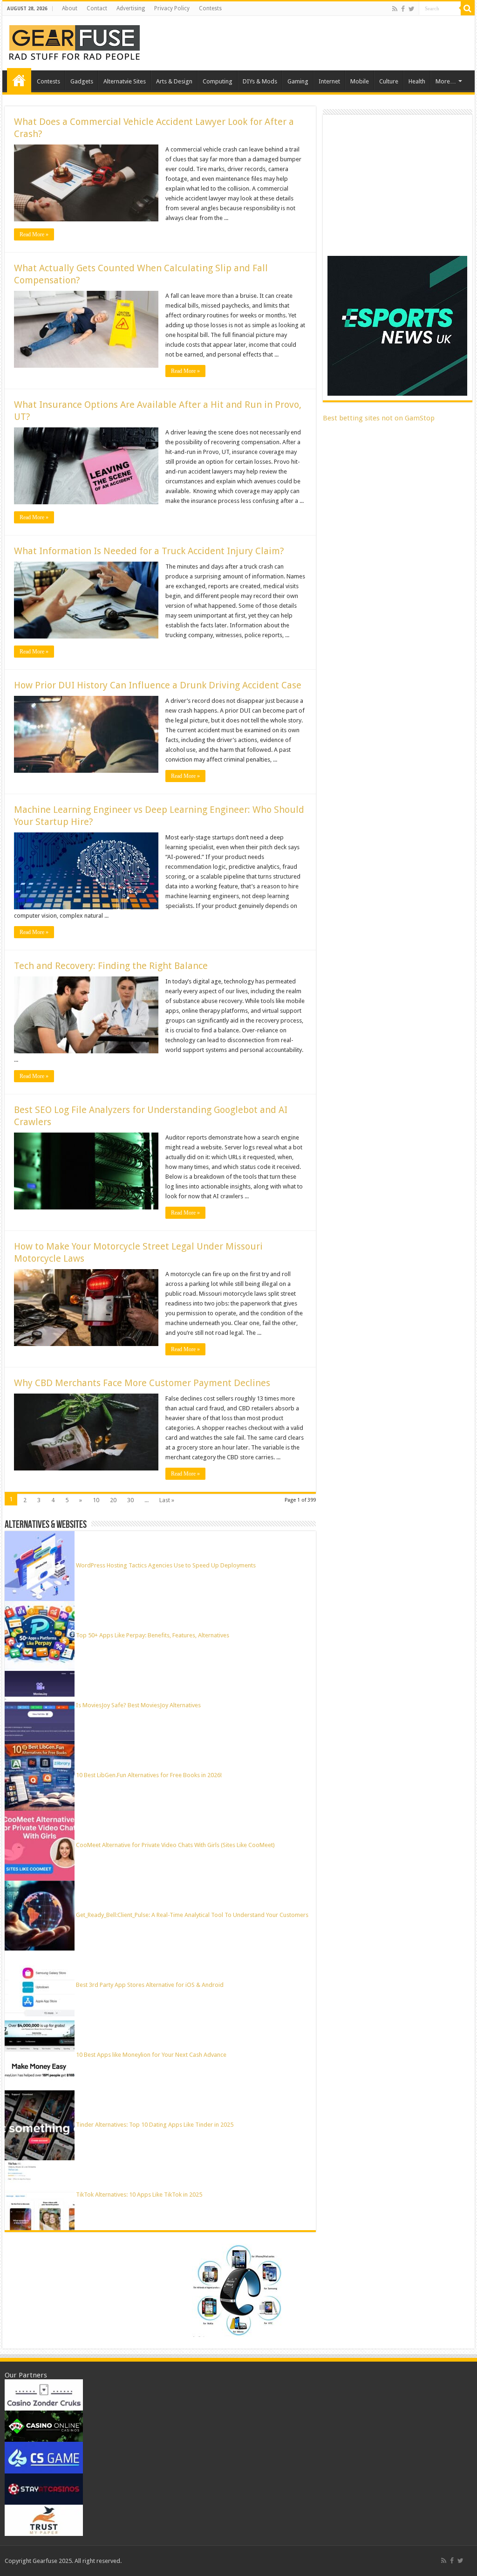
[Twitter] (412, 9)
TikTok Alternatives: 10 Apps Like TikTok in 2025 (139, 2195)
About (70, 8)
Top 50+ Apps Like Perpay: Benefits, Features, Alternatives (153, 1635)
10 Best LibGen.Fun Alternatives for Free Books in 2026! (149, 1775)
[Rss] (395, 9)
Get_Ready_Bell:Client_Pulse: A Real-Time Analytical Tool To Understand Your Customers (192, 1915)
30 (130, 1500)
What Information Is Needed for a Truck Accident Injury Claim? (149, 551)
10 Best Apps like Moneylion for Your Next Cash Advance (151, 2055)
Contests (210, 8)
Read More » (34, 234)
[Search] (468, 8)
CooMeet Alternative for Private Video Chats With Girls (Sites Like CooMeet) (175, 1845)
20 (113, 1500)
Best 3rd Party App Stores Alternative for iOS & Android (150, 1985)
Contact (97, 8)
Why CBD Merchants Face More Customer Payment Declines (142, 1383)
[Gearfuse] (75, 41)
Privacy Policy (172, 8)
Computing (218, 81)
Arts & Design (174, 81)
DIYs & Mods (260, 81)
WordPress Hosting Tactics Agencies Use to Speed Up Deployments (166, 1565)
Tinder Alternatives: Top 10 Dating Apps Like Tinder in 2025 (155, 2125)
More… (446, 81)
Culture (389, 81)
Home (19, 80)
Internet (329, 81)
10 (96, 1500)
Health (417, 81)
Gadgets (82, 81)
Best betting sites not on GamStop (379, 418)
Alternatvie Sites (125, 81)
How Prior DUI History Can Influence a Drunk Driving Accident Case (158, 685)
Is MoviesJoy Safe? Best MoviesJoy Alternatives (138, 1705)
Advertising (131, 8)
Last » (167, 1500)
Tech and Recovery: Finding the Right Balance (111, 966)
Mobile (360, 81)
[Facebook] (403, 9)
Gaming (298, 81)
